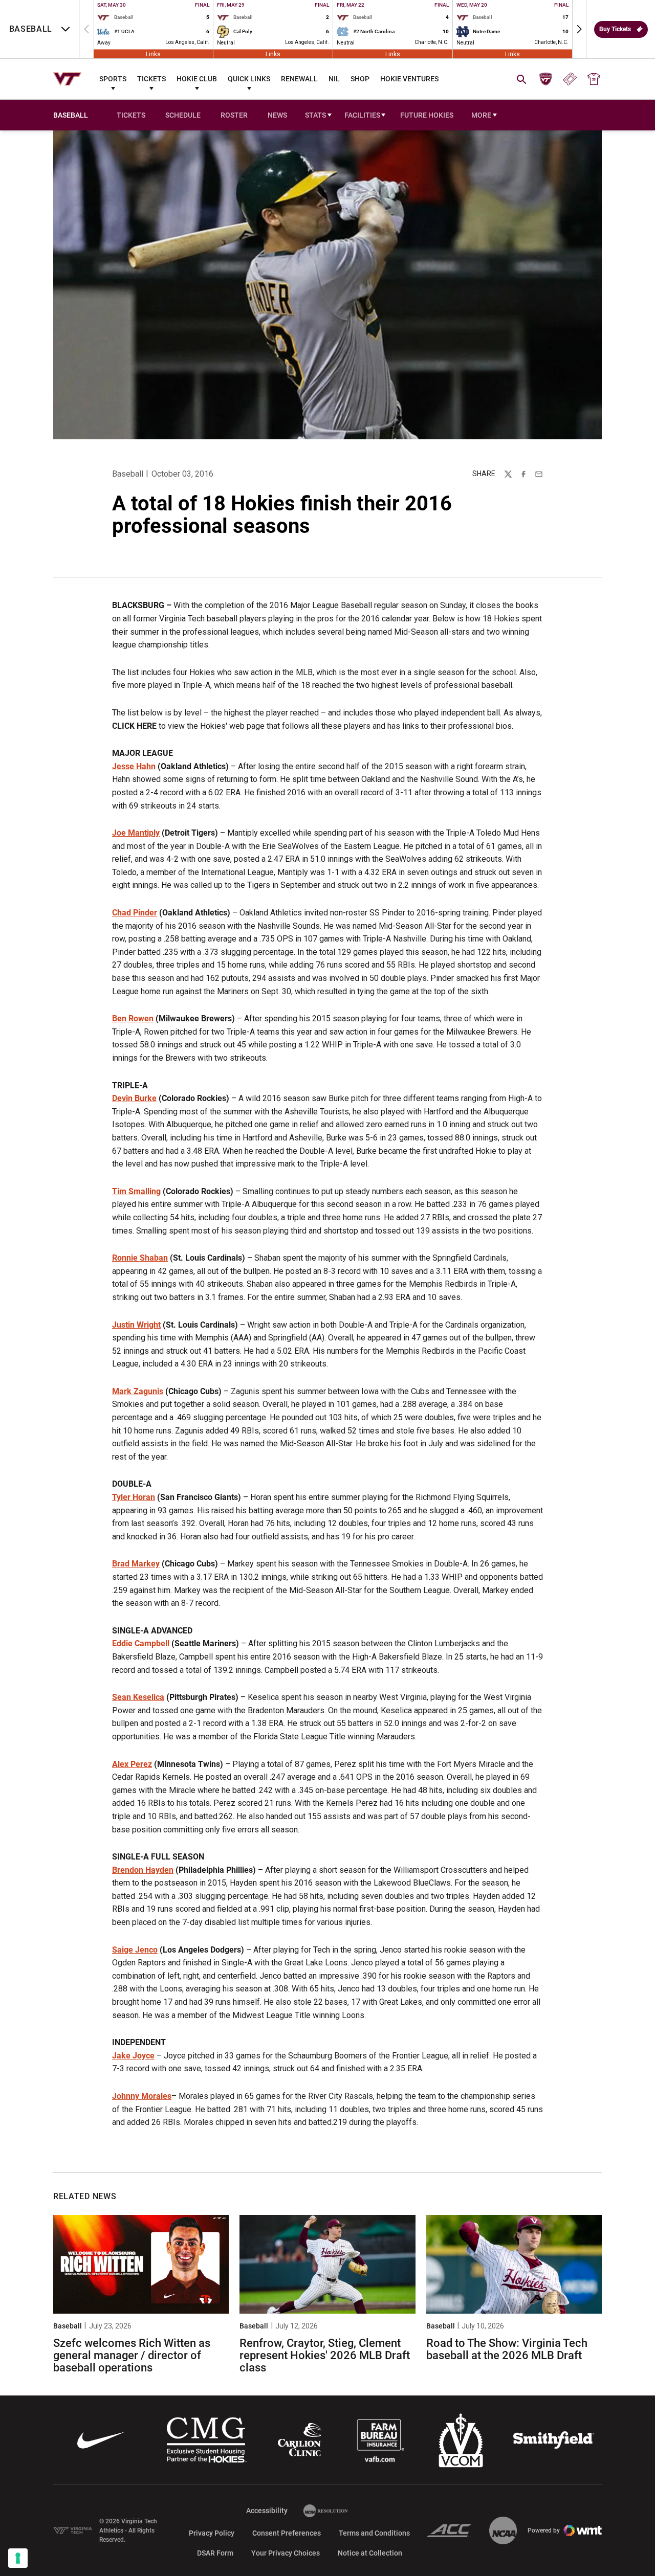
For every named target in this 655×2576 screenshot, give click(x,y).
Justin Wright (136, 1325)
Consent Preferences (287, 2533)
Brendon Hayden (143, 1870)
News (277, 115)
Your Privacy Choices (286, 2553)
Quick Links (249, 79)
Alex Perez (132, 1764)
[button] (579, 29)
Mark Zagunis (138, 1391)
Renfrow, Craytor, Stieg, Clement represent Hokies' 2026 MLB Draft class (325, 2355)
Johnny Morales (142, 2096)
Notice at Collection (370, 2553)
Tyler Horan (134, 1497)
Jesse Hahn (134, 766)
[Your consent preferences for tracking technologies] (18, 2558)
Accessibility (267, 2510)
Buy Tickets (615, 29)
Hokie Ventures (409, 79)
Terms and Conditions (374, 2533)
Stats (315, 115)
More (481, 115)
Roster (234, 115)
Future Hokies (427, 115)
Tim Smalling (136, 1191)
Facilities (362, 115)
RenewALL (299, 79)
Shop (360, 79)
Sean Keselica (138, 1697)
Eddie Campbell (141, 1643)
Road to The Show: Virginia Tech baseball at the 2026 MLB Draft (507, 2349)
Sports (113, 79)
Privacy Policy (212, 2533)
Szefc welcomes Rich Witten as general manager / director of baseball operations (132, 2355)
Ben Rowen (133, 1018)
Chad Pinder (135, 913)
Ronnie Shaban (140, 1258)
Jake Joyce (133, 2056)
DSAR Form (215, 2553)
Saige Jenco (135, 1950)
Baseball (128, 474)
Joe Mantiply (136, 833)
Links (153, 54)
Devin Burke (134, 1098)
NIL (334, 79)
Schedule (183, 115)
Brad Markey (136, 1564)
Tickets (151, 79)
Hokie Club (197, 79)
